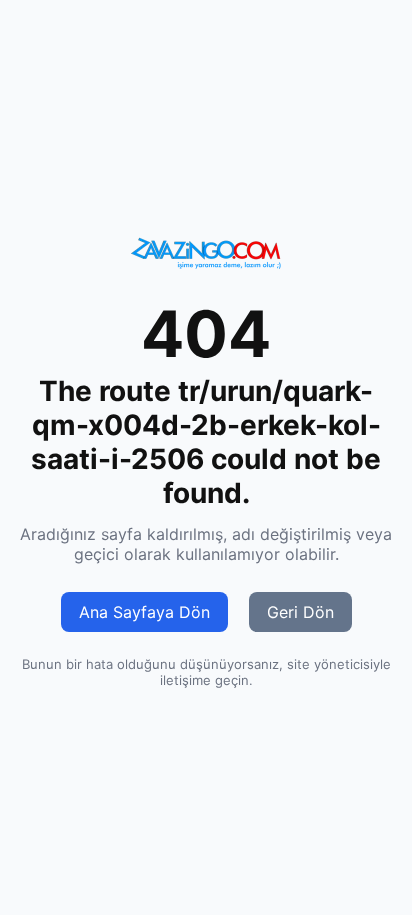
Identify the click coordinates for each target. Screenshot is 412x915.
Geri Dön (300, 612)
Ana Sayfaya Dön (144, 612)
